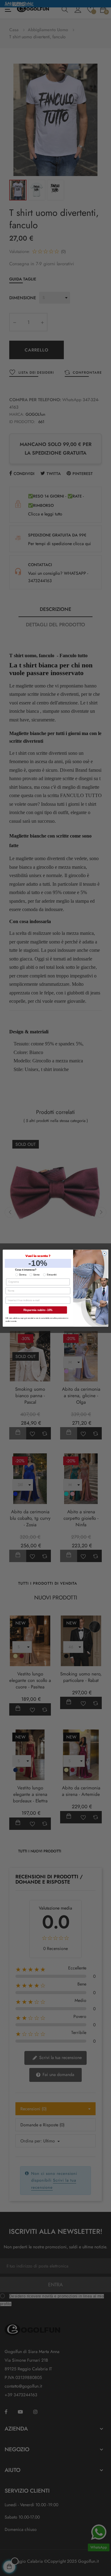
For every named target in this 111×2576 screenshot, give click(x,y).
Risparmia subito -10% (38, 1310)
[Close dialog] (105, 1253)
